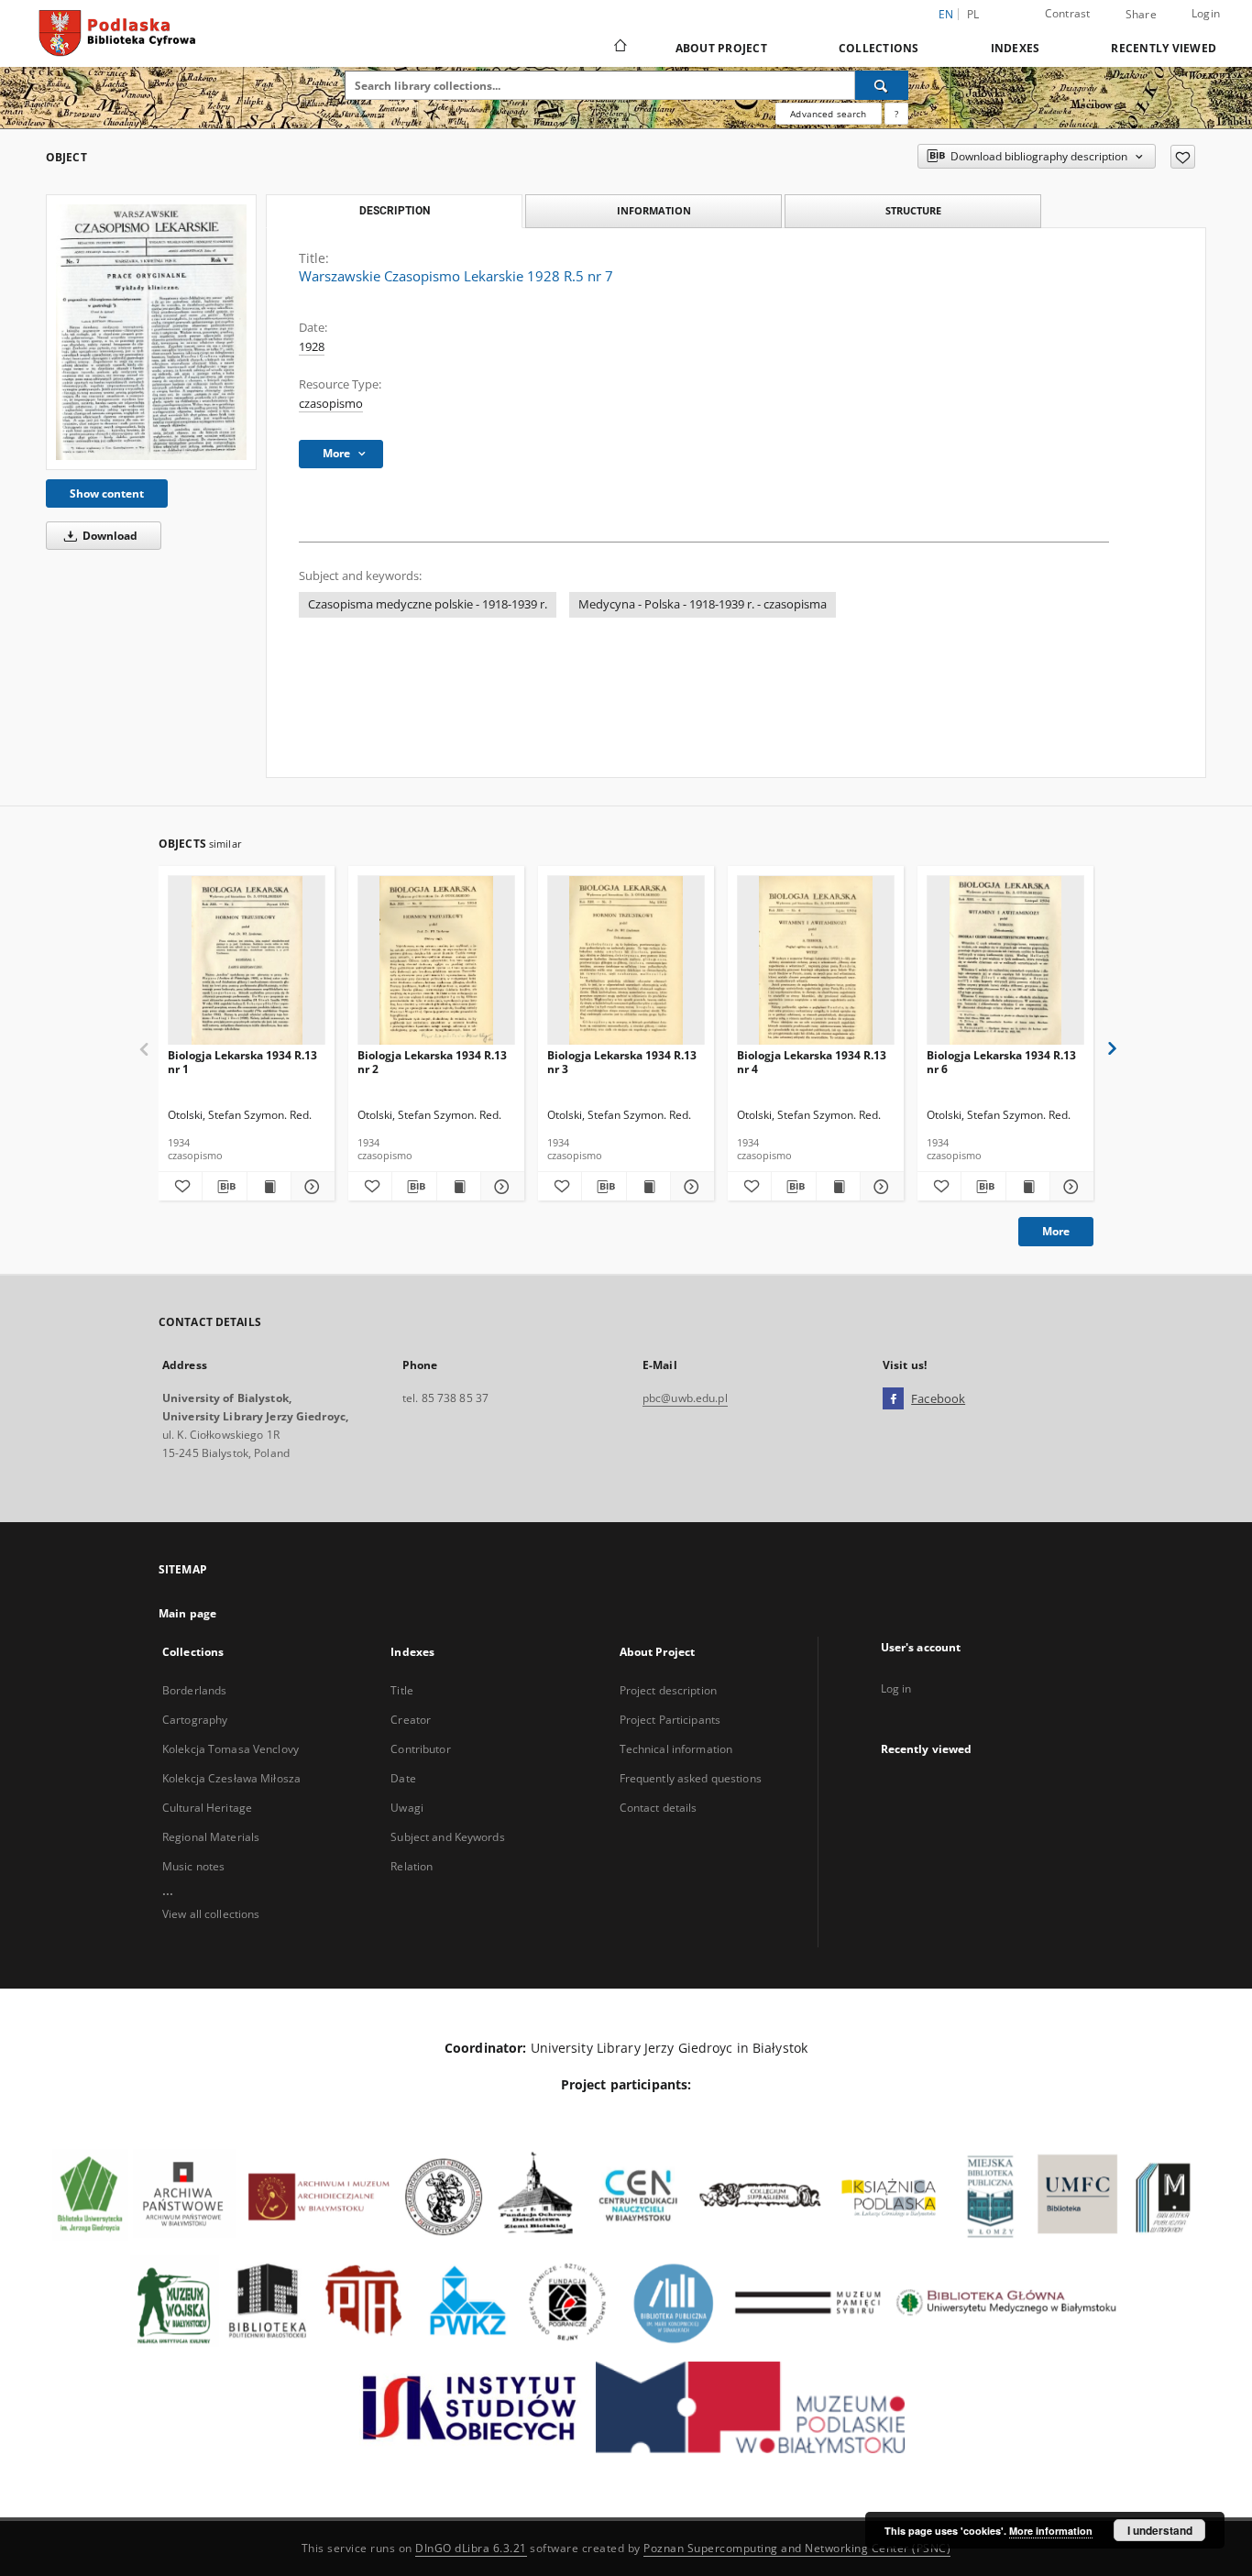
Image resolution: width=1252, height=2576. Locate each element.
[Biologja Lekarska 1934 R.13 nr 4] (816, 961)
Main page (187, 1613)
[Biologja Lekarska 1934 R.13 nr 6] (1005, 961)
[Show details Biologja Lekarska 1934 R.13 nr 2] (500, 1187)
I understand (1160, 2530)
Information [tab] (654, 210)
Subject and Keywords (447, 1837)
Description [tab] (395, 211)
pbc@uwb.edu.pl (685, 1398)
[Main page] (619, 48)
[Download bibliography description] (224, 1187)
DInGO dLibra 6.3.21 (471, 2548)
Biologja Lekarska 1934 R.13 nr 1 (242, 1062)
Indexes (1016, 48)
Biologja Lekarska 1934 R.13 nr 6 (1001, 1062)
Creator (411, 1720)
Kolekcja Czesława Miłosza (231, 1778)
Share (1141, 15)
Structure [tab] (913, 210)
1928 (312, 347)
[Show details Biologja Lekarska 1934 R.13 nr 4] (879, 1187)
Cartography (195, 1720)
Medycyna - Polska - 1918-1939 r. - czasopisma (703, 604)
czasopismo (331, 404)
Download (109, 536)
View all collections (211, 1914)
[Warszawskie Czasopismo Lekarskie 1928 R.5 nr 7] (151, 332)
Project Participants (670, 1720)
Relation (412, 1866)
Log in (896, 1688)
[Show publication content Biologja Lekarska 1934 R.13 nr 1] (269, 1187)
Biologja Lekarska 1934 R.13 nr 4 (812, 1062)
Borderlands (194, 1690)
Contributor (420, 1749)
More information (1051, 2531)
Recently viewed (1164, 48)
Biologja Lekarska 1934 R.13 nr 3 (622, 1062)
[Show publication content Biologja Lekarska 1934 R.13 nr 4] (838, 1187)
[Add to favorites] (1183, 157)
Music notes (193, 1866)
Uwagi (407, 1808)
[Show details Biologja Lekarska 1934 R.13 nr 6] (1069, 1187)
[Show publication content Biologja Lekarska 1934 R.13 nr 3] (648, 1187)
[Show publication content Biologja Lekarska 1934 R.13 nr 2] (459, 1187)
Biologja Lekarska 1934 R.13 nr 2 (432, 1062)
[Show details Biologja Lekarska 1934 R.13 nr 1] (310, 1187)
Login (1206, 13)
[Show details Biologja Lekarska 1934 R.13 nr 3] (690, 1187)
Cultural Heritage (207, 1808)
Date (403, 1778)
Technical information (676, 1749)
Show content (107, 493)
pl (973, 14)
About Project (721, 48)
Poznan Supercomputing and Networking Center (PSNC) (797, 2548)
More (1056, 1231)
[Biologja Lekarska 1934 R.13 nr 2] (436, 961)
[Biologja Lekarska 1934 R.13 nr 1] (247, 961)
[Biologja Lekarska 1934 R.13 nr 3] (626, 961)
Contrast (1068, 13)
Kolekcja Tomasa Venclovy (231, 1749)
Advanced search (828, 114)
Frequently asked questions (691, 1778)
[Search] (882, 85)
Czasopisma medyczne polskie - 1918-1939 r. (428, 604)
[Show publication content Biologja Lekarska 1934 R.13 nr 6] (1028, 1187)
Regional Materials (211, 1837)
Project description (668, 1690)
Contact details (659, 1808)
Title (402, 1690)
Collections (879, 48)
